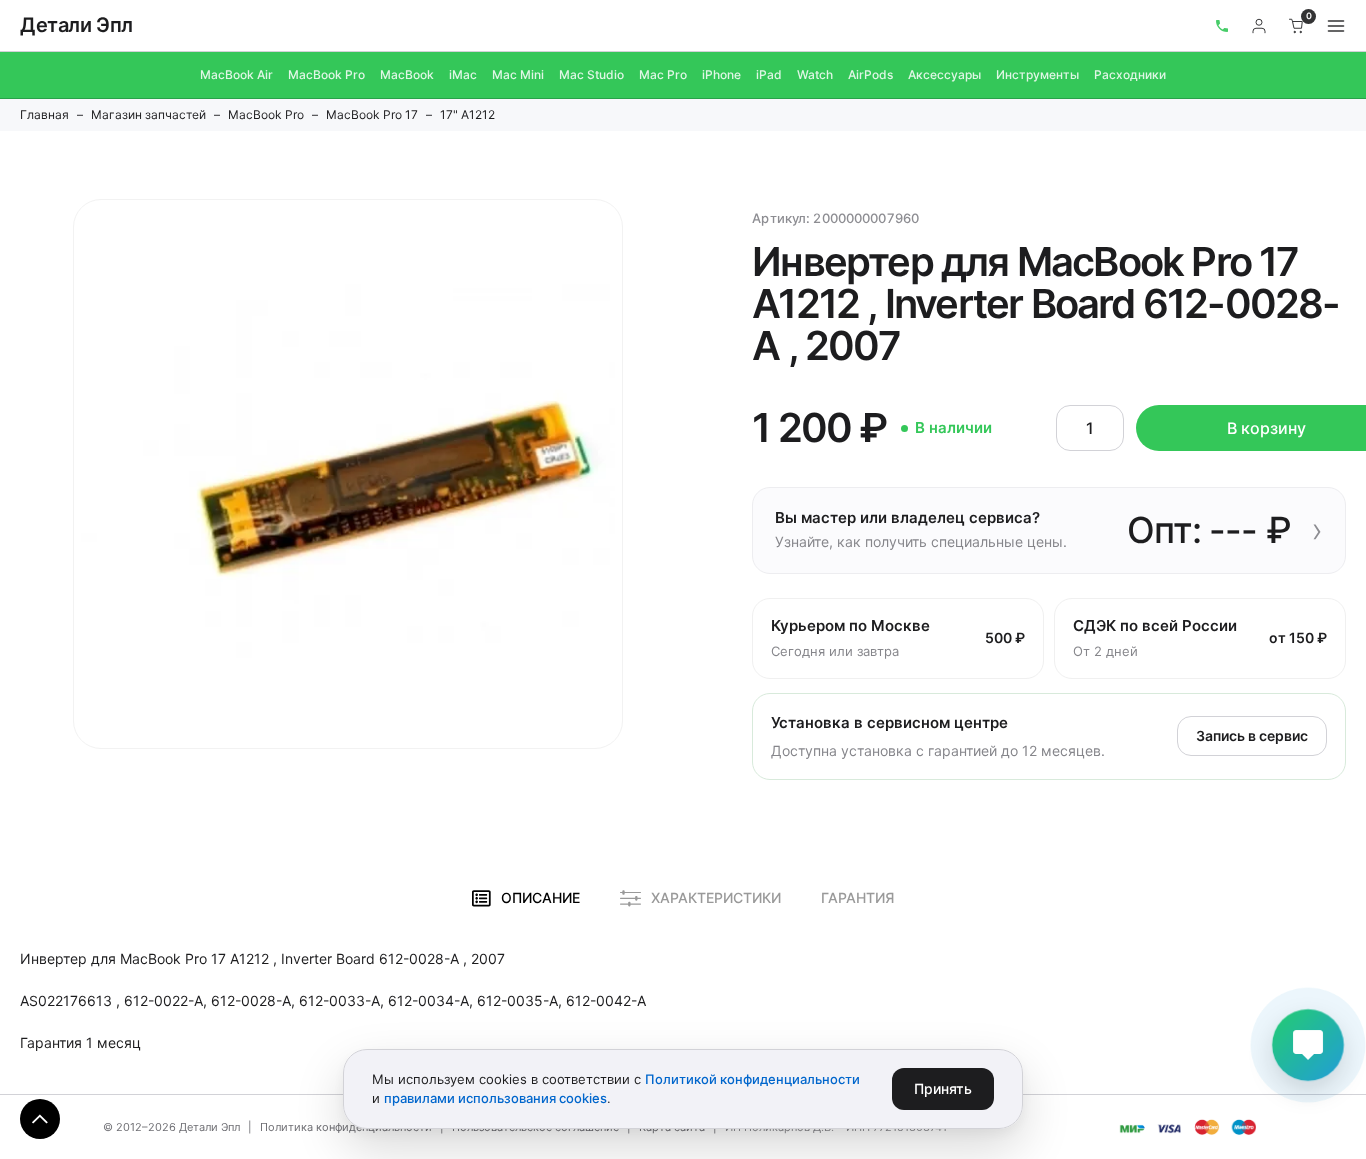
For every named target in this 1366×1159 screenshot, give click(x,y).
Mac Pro (663, 74)
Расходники (1130, 74)
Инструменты (1037, 74)
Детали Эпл (76, 25)
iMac (463, 74)
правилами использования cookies (495, 1098)
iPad (769, 74)
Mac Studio (591, 74)
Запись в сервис (1252, 735)
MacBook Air (236, 74)
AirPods (870, 74)
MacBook (407, 74)
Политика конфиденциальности (346, 1127)
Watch (815, 74)
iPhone (721, 74)
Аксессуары (944, 74)
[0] (1297, 26)
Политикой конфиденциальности (752, 1079)
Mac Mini (518, 74)
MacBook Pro (326, 74)
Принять (943, 1088)
